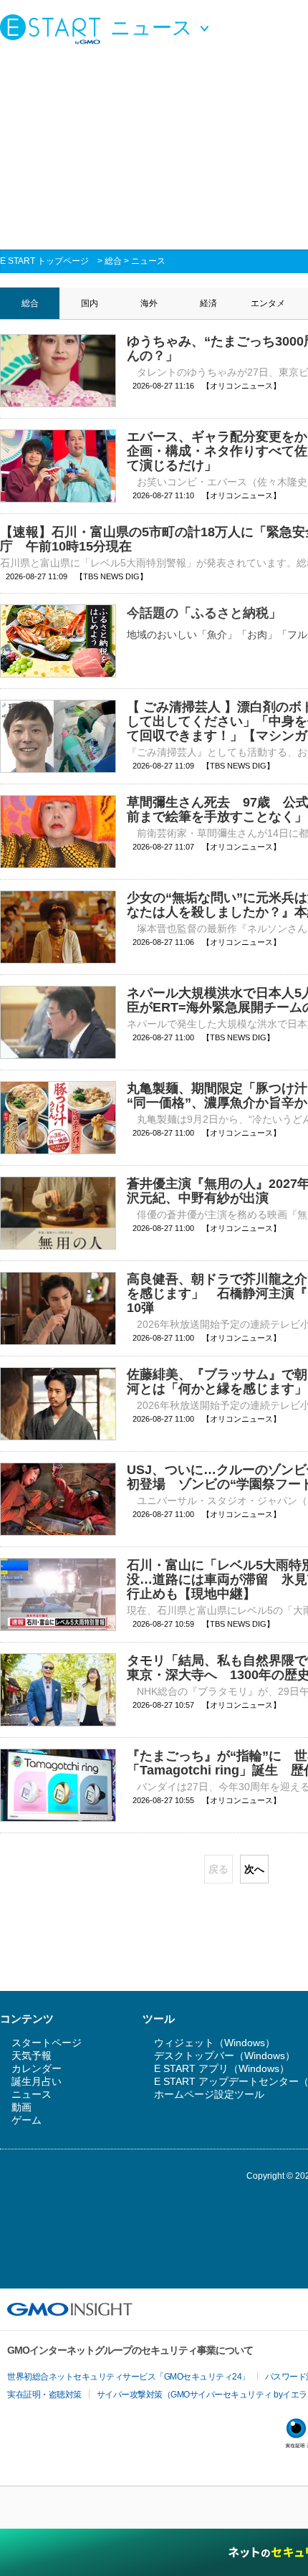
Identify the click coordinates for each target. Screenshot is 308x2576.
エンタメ (268, 303)
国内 (90, 303)
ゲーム (27, 2120)
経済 (208, 303)
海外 (149, 303)
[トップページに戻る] (54, 29)
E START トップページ (44, 261)
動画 (21, 2107)
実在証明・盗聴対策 (44, 2395)
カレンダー (37, 2068)
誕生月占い (37, 2081)
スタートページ (47, 2043)
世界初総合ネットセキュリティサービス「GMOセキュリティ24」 (129, 2377)
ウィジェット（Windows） (215, 2043)
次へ (254, 1869)
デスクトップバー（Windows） (225, 2055)
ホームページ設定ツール (209, 2094)
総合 (113, 261)
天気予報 (32, 2055)
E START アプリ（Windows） (222, 2068)
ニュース (148, 261)
